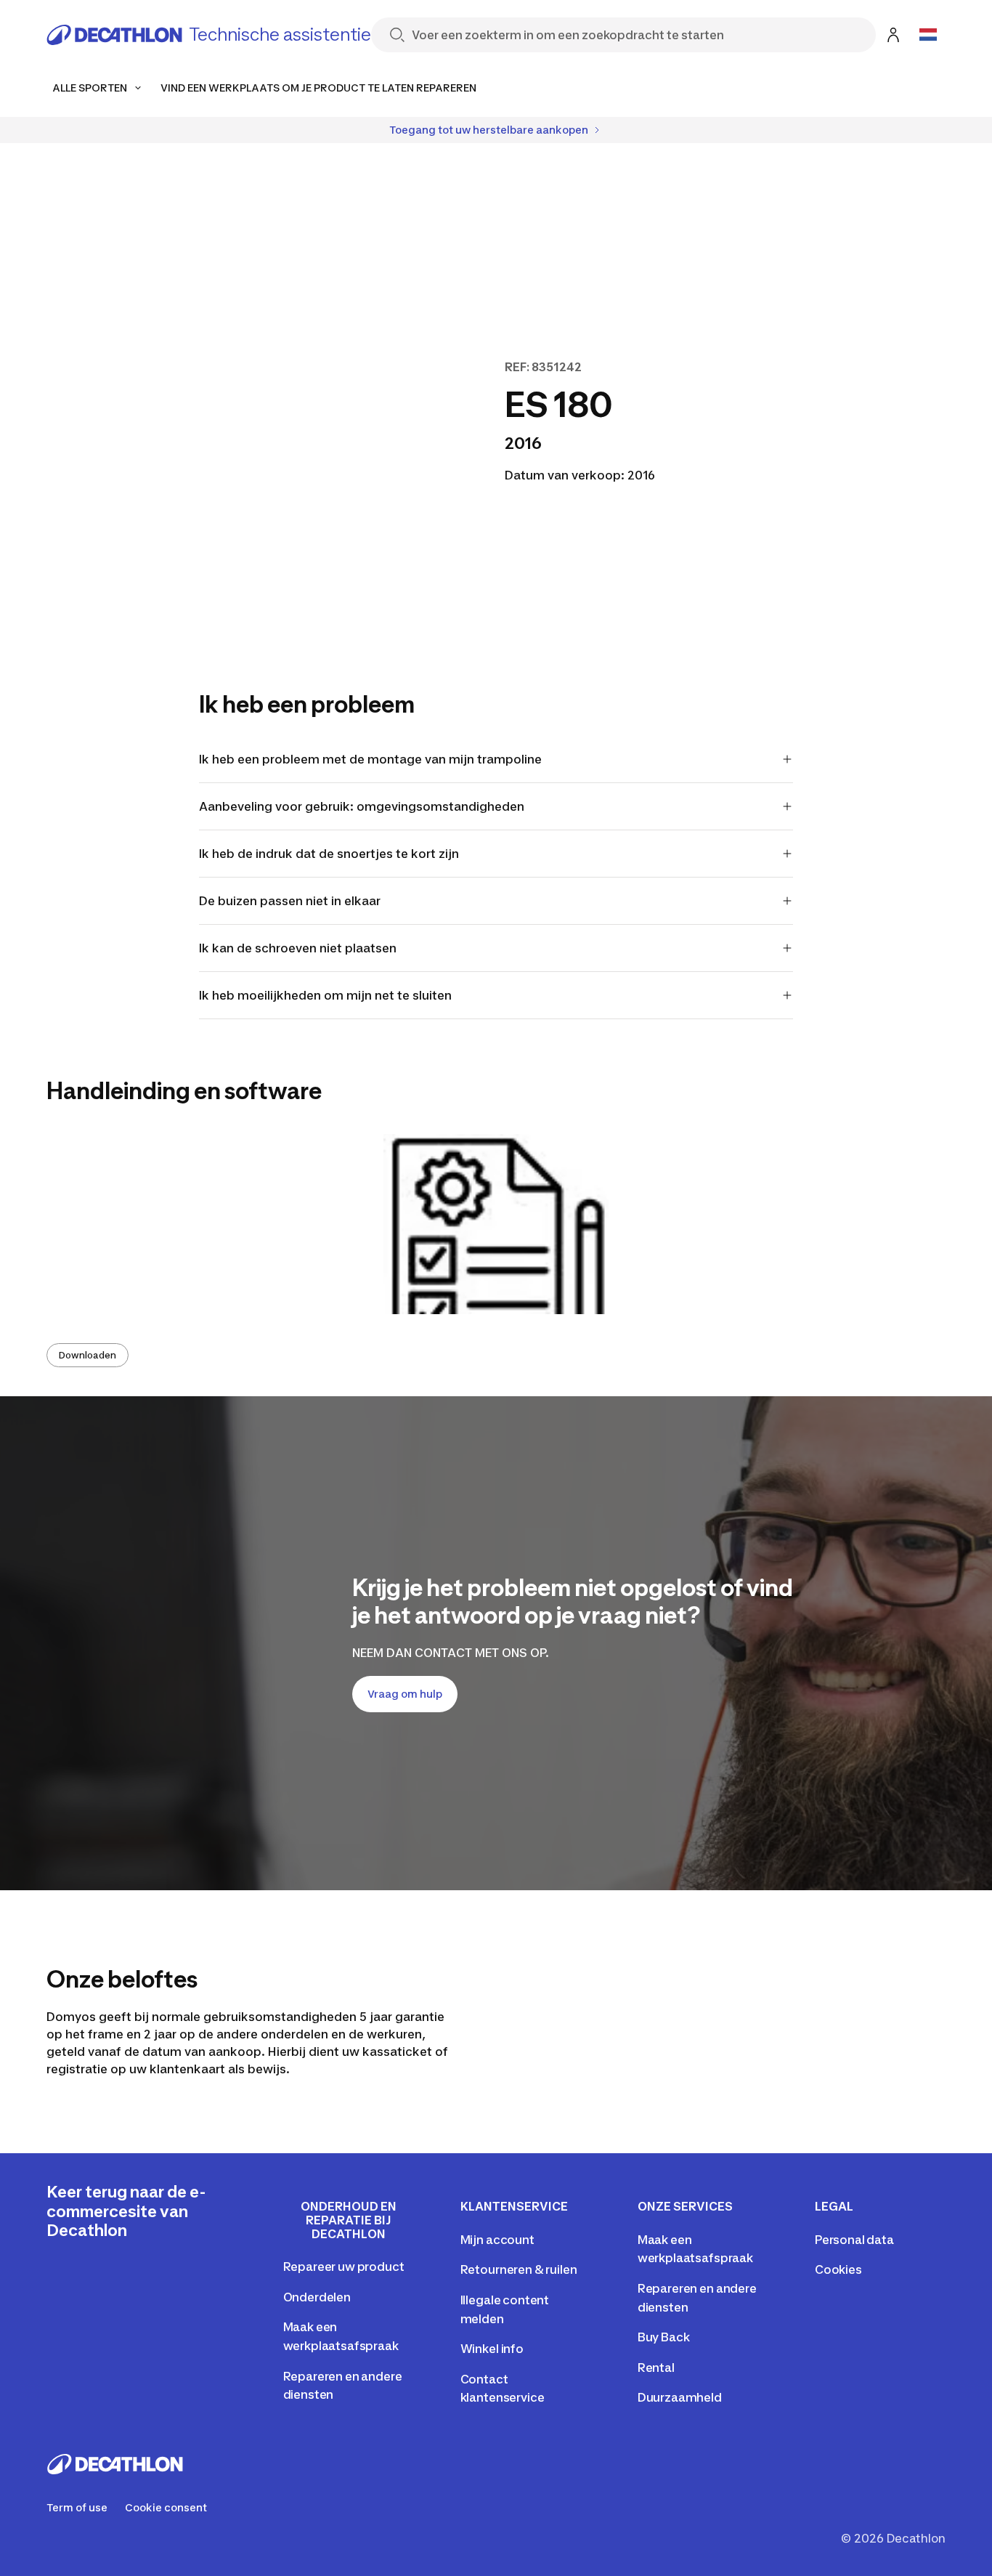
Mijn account (497, 2240)
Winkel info (492, 2349)
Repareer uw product (344, 2267)
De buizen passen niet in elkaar (290, 901)
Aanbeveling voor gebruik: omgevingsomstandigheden (362, 806)
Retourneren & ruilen (519, 2269)
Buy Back (664, 2337)
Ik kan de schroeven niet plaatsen (298, 948)
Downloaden (88, 1355)
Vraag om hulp (405, 1694)
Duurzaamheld (680, 2397)
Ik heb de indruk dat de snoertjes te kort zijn (329, 854)
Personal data (854, 2240)
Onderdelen (317, 2297)
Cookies (838, 2269)
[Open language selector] (928, 35)
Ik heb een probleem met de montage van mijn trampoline (370, 759)
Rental (656, 2368)
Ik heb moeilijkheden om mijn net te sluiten (325, 995)
